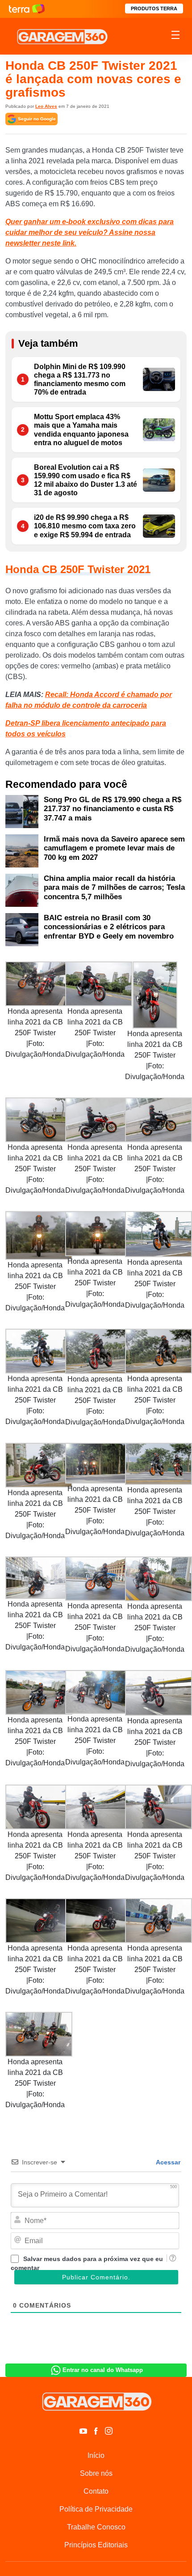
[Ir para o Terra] (27, 9)
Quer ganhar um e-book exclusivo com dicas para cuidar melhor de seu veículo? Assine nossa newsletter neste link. (90, 232)
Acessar (167, 2162)
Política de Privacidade (96, 2509)
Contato (96, 2491)
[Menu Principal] (175, 36)
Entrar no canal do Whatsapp (103, 2370)
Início (96, 2455)
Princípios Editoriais (96, 2545)
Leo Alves (46, 106)
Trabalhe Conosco (96, 2527)
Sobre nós (96, 2473)
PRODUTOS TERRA (154, 9)
